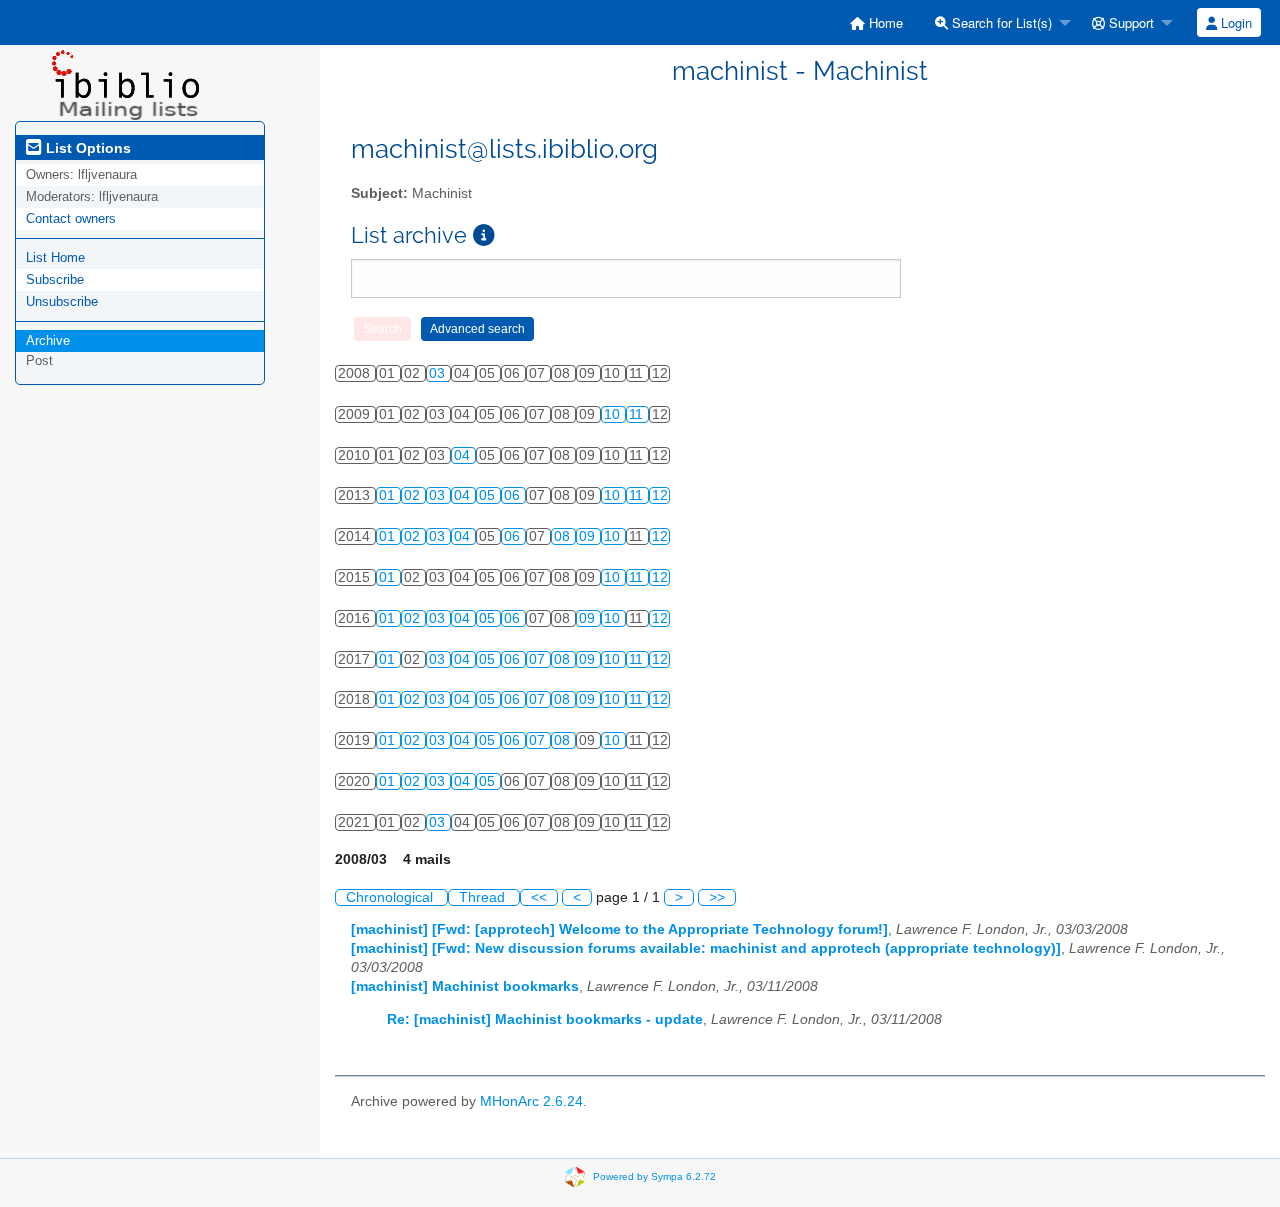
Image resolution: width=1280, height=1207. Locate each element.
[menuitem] (876, 22)
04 (464, 455)
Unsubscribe (62, 301)
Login (1234, 22)
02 (414, 495)
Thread (484, 897)
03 (439, 373)
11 (638, 414)
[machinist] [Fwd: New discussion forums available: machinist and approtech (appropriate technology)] (706, 948)
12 (660, 495)
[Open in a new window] (484, 235)
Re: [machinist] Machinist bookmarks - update (545, 1019)
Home (884, 22)
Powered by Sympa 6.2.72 (654, 1176)
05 (489, 495)
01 (389, 495)
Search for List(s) (1000, 22)
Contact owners (71, 218)
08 (564, 536)
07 (539, 659)
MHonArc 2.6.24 (531, 1101)
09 (589, 536)
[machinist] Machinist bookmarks (465, 986)
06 (514, 495)
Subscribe (55, 279)
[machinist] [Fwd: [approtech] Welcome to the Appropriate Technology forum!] (619, 929)
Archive (48, 340)
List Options (86, 148)
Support (1129, 22)
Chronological (391, 897)
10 (614, 414)
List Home (55, 257)
